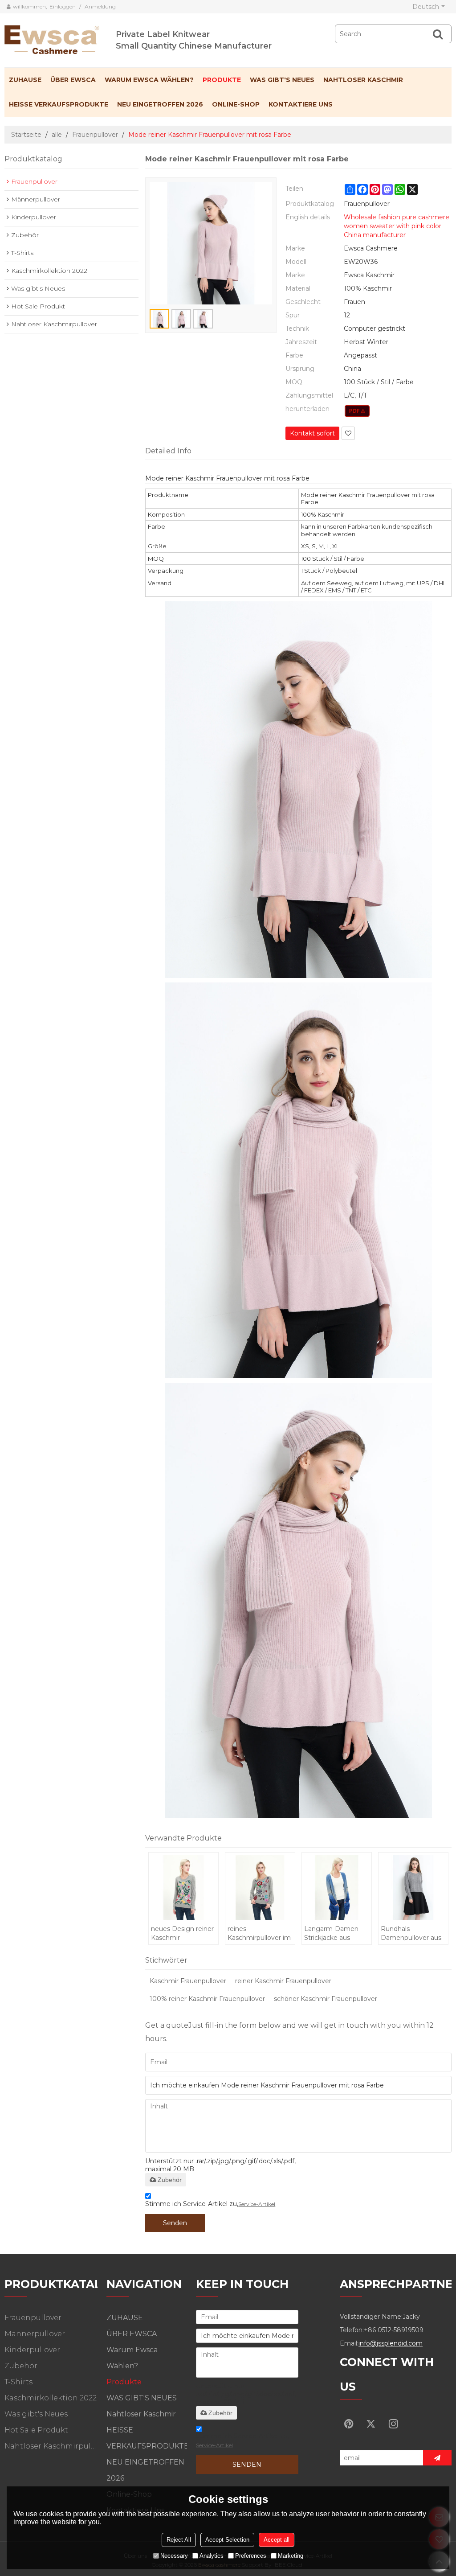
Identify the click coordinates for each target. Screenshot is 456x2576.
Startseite (26, 135)
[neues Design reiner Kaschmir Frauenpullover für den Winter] (183, 1887)
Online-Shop (236, 104)
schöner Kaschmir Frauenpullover (326, 1999)
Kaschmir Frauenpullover (188, 1981)
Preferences (251, 2556)
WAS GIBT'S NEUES (282, 80)
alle (57, 135)
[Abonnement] (437, 2458)
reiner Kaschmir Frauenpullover (283, 1981)
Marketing (291, 2556)
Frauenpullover (95, 135)
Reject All (179, 2540)
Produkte (222, 80)
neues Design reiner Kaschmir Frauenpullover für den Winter (182, 1933)
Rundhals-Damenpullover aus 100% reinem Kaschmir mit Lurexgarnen (411, 1933)
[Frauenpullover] (357, 411)
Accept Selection (227, 2540)
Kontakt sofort (312, 433)
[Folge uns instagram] (393, 2424)
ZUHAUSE (25, 80)
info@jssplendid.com (391, 2343)
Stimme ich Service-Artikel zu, (210, 2204)
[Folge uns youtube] (349, 2424)
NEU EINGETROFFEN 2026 (160, 104)
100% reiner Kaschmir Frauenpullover (207, 1999)
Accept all (277, 2540)
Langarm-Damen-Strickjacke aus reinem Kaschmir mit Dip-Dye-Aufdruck (332, 1933)
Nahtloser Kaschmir (363, 80)
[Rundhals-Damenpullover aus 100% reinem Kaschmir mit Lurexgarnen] (413, 1887)
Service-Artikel (257, 2204)
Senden (175, 2223)
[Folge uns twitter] (371, 2424)
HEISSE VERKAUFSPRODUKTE (59, 104)
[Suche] (438, 34)
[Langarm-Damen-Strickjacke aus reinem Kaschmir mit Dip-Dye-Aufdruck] (337, 1887)
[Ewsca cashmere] (60, 38)
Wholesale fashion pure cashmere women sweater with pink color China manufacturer (397, 226)
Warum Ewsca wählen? (149, 80)
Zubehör (170, 2180)
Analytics (212, 2556)
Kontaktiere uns (301, 104)
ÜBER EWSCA (73, 80)
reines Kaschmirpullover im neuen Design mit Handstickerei (259, 1933)
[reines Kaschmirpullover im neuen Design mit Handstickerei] (260, 1887)
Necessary (174, 2556)
